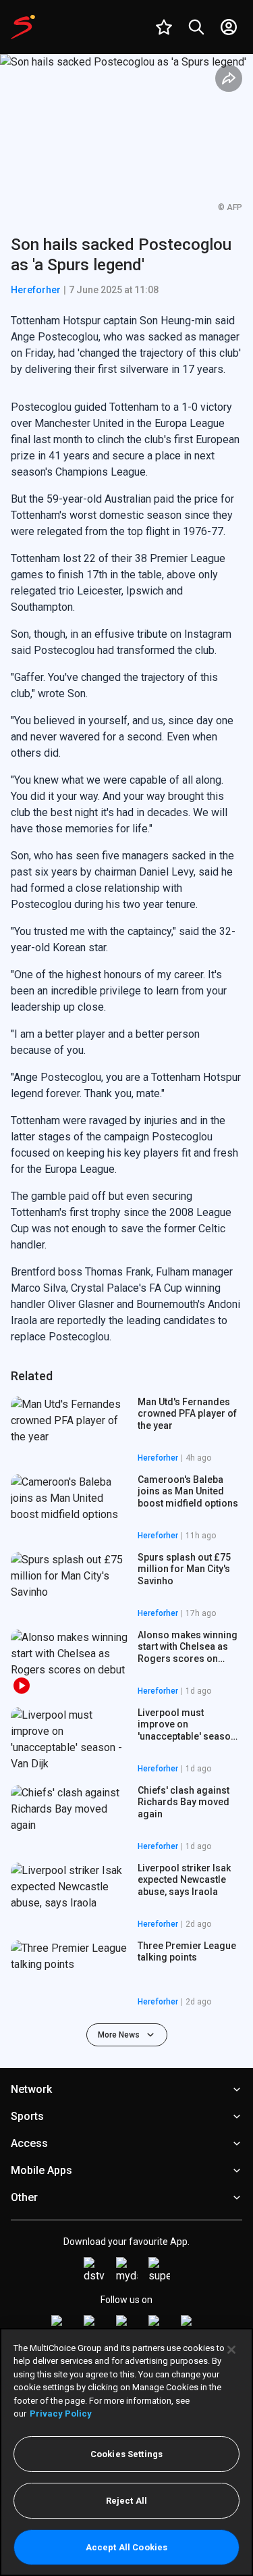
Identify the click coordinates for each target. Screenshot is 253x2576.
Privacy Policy (61, 2414)
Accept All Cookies (126, 2547)
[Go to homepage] (23, 27)
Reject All (126, 2501)
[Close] (231, 2350)
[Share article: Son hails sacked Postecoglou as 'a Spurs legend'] (229, 78)
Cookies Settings (126, 2454)
